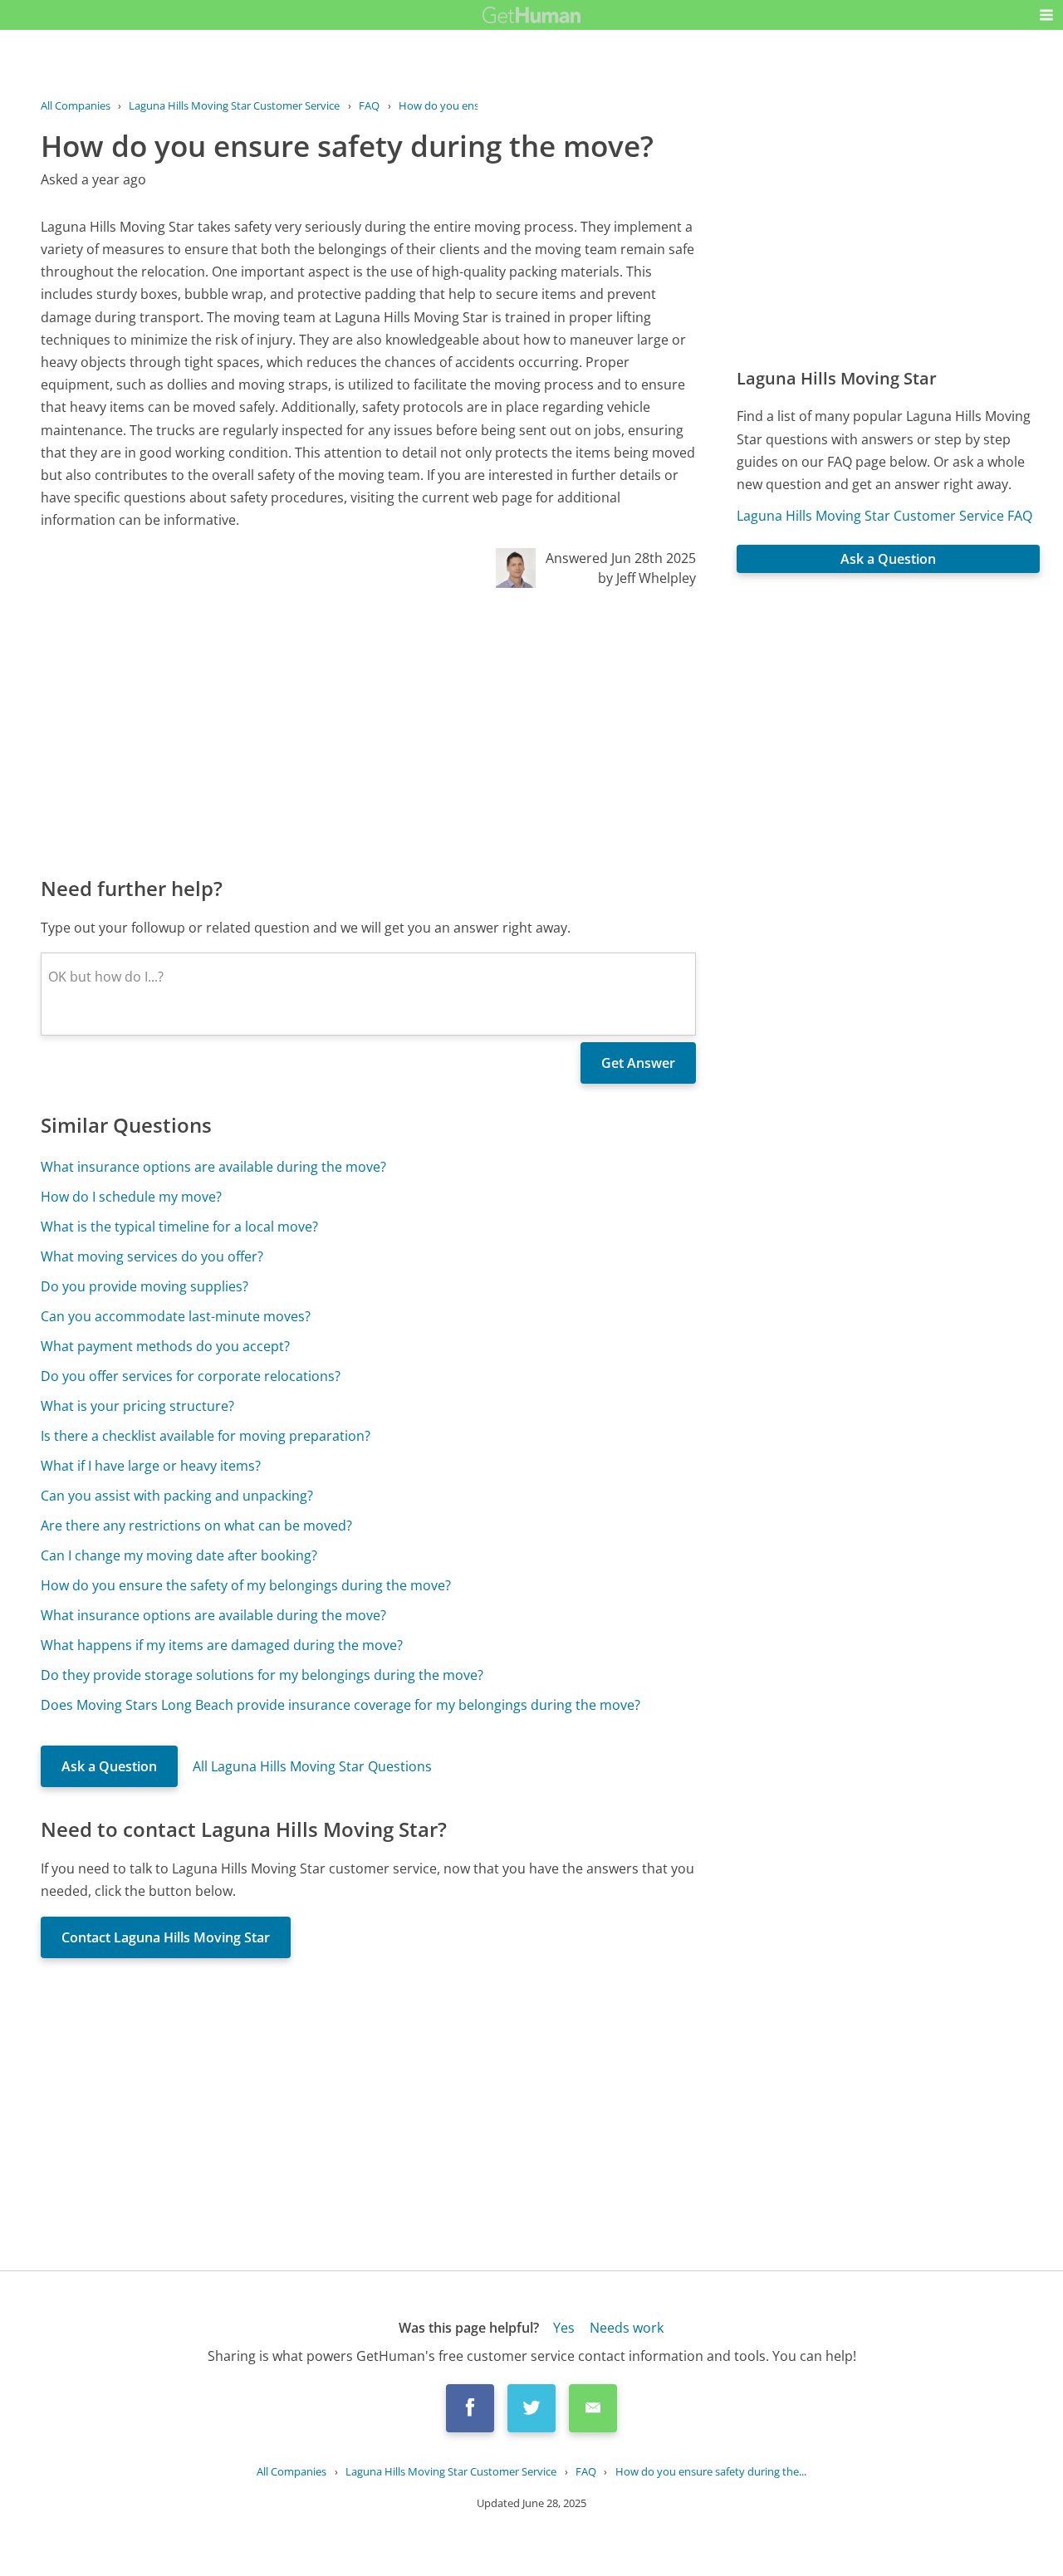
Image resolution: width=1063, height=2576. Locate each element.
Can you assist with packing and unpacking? (177, 1496)
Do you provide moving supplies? (145, 1286)
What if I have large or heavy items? (151, 1466)
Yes (564, 2328)
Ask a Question (109, 1766)
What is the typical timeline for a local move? (179, 1227)
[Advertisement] (369, 731)
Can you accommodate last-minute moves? (176, 1316)
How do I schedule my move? (131, 1197)
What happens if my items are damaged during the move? (222, 1645)
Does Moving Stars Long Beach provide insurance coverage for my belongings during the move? (340, 1705)
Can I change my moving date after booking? (179, 1555)
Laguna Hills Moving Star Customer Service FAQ (884, 516)
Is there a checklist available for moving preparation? (206, 1436)
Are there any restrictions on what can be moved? (196, 1526)
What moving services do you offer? (152, 1256)
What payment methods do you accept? (165, 1346)
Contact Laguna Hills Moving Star (166, 1937)
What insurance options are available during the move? (213, 1167)
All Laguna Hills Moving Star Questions (312, 1766)
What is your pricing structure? (137, 1406)
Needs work (627, 2328)
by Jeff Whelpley (647, 578)
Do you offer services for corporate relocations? (191, 1376)
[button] (1046, 15)
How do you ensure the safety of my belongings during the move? (246, 1585)
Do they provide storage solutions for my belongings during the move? (262, 1675)
